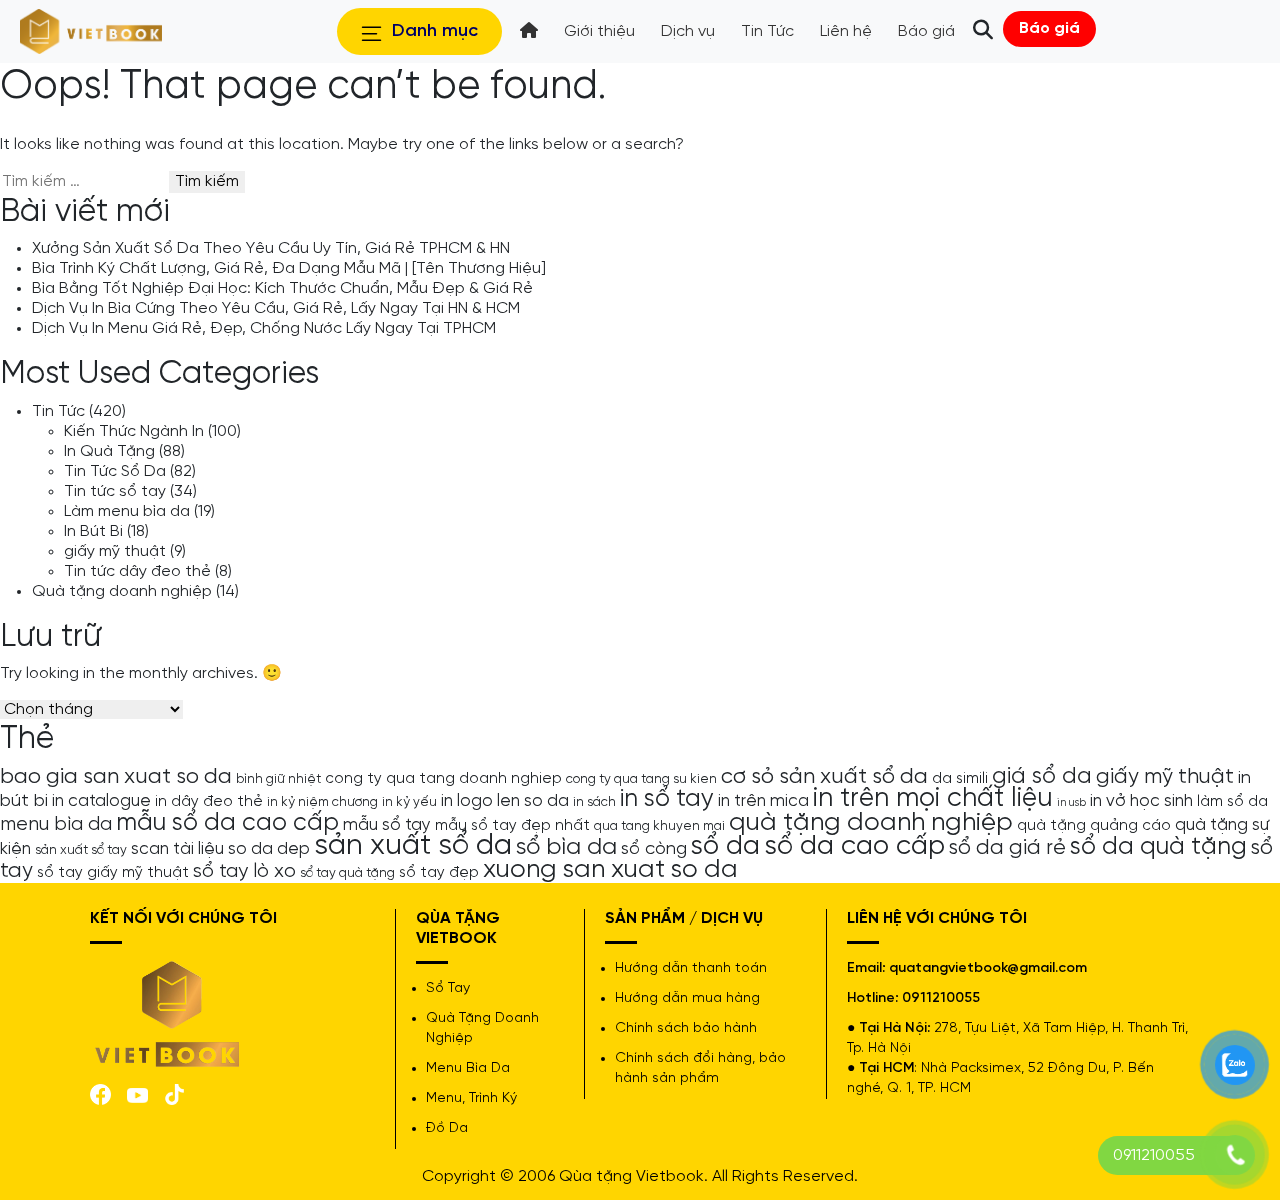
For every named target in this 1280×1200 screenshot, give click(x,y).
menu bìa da (56, 824)
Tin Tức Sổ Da (115, 471)
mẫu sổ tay (387, 825)
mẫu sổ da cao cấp (227, 823)
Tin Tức (58, 411)
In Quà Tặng (109, 451)
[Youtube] (137, 1093)
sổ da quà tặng (1158, 847)
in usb (1071, 803)
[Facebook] (100, 1093)
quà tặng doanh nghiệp (871, 822)
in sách (594, 802)
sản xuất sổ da (413, 846)
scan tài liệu (177, 849)
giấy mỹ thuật (115, 551)
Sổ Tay (448, 988)
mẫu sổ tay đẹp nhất (512, 826)
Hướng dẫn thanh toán (691, 968)
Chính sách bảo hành (686, 1028)
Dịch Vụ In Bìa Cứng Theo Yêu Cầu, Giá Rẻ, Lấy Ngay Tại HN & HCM (276, 308)
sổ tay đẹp (439, 873)
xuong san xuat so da (610, 869)
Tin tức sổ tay (115, 491)
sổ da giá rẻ (1007, 848)
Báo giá (1049, 28)
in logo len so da (505, 801)
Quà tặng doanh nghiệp (122, 591)
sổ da (725, 847)
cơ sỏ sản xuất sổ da (824, 777)
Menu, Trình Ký (471, 1098)
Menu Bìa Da (468, 1068)
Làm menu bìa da (127, 511)
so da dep (269, 849)
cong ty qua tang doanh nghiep (443, 779)
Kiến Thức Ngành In (134, 431)
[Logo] (168, 1011)
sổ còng (654, 849)
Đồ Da (447, 1128)
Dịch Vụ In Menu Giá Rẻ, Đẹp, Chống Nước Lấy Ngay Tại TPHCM (264, 328)
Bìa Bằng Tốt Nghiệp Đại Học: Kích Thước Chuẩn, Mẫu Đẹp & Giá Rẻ (282, 288)
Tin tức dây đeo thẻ (137, 571)
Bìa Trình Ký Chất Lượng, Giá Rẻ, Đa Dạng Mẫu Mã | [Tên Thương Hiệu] (289, 268)
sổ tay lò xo (244, 871)
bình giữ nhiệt (278, 779)
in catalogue (101, 801)
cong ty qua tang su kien (641, 779)
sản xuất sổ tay (81, 850)
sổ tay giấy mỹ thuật (113, 873)
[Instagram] (174, 1093)
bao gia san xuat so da (116, 777)
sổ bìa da (566, 847)
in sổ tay (667, 799)
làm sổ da (1232, 802)
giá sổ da (1042, 777)
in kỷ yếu (409, 802)
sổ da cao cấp (854, 846)
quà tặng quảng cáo (1094, 826)
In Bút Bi (93, 531)
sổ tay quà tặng (347, 873)
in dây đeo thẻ (209, 802)
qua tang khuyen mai (659, 826)
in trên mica (763, 801)
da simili (960, 779)
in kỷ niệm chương (322, 802)
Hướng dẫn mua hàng (687, 998)
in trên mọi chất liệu (933, 799)
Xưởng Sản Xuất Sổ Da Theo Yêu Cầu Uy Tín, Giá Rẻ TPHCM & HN (271, 248)
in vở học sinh (1141, 801)
